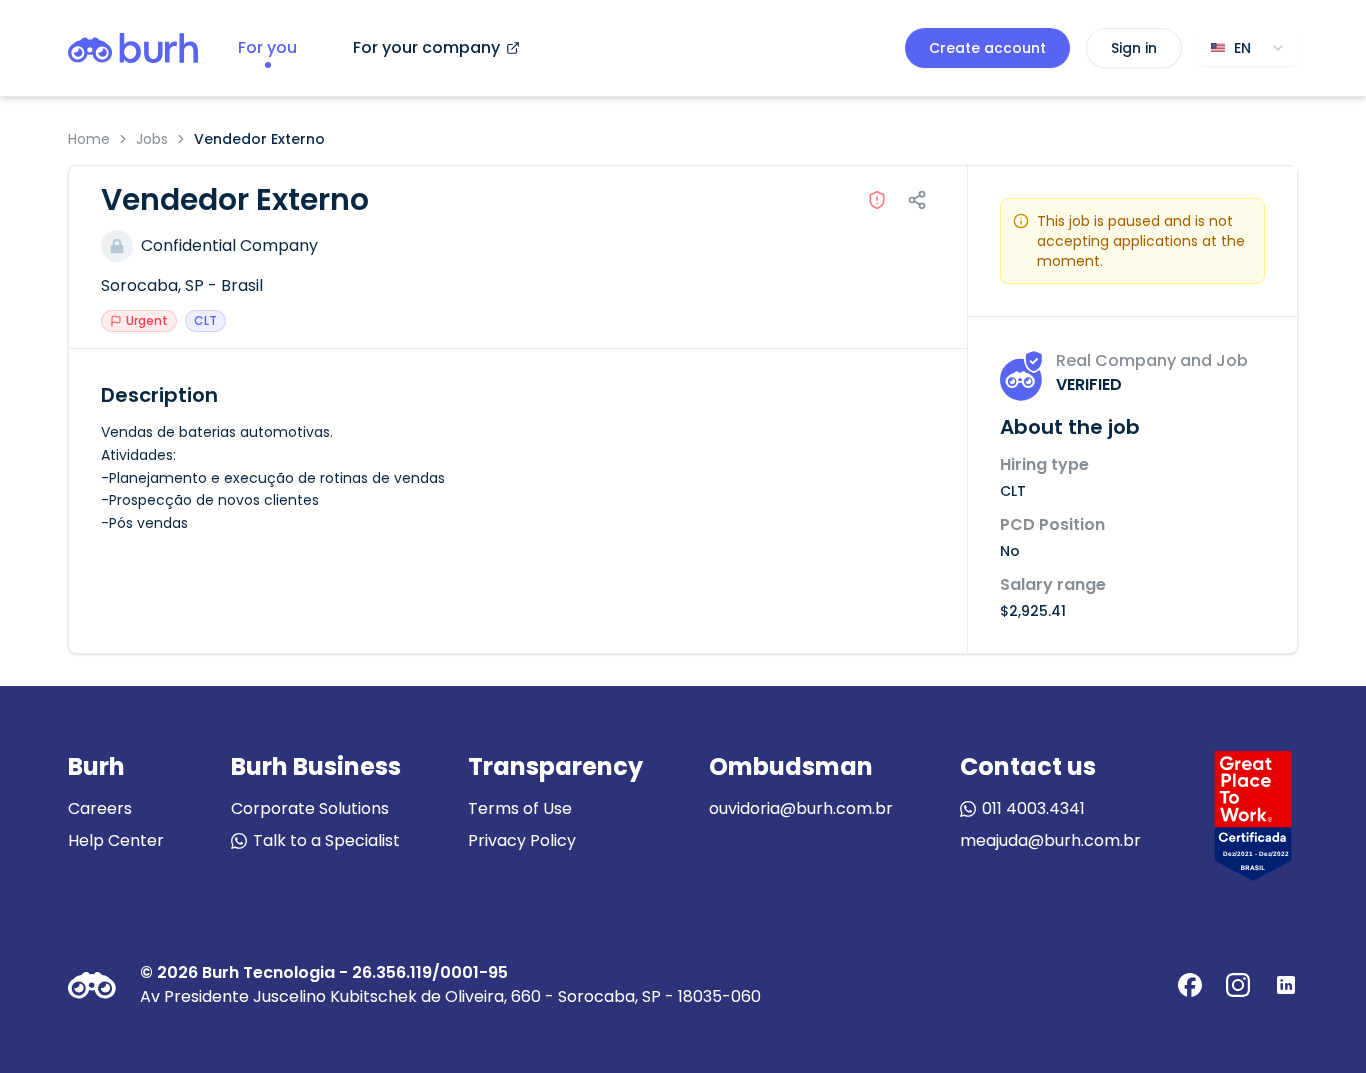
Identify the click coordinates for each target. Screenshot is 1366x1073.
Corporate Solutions (310, 808)
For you (267, 47)
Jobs (152, 139)
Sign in (1134, 48)
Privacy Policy (522, 840)
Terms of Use (520, 808)
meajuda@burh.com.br (1050, 840)
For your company (426, 47)
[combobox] (1248, 48)
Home (89, 139)
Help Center (116, 840)
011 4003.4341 (1033, 808)
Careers (100, 808)
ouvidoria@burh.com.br (801, 808)
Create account (987, 48)
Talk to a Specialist (326, 840)
